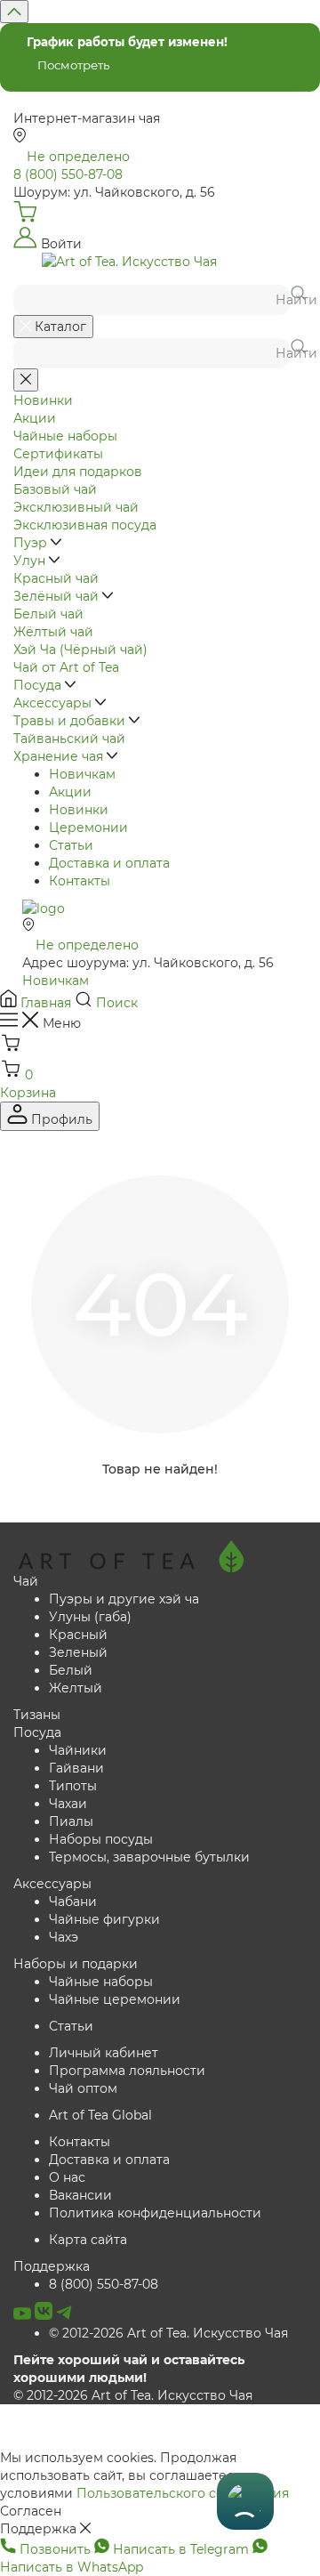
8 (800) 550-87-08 (104, 2284)
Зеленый (78, 1652)
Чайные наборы (101, 1982)
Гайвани (76, 1768)
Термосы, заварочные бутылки (149, 1857)
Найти (291, 300)
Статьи (71, 845)
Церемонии (88, 828)
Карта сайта (88, 2240)
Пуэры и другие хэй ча (124, 1599)
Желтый (76, 1688)
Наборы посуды (101, 1839)
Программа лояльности (127, 2071)
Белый (71, 1670)
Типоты (73, 1786)
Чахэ (64, 1937)
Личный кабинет (104, 2053)
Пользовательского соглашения (183, 2493)
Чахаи (68, 1804)
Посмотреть (73, 65)
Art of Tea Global (100, 2115)
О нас (67, 2177)
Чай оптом (83, 2088)
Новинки (79, 810)
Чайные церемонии (115, 1999)
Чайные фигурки (104, 1919)
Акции (70, 792)
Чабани (73, 1902)
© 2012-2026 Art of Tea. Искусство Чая (168, 2333)
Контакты (80, 881)
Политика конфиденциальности (155, 2213)
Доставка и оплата (109, 863)
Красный (78, 1635)
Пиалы (71, 1821)
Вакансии (80, 2195)
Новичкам (82, 774)
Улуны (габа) (90, 1617)
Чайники (78, 1750)
